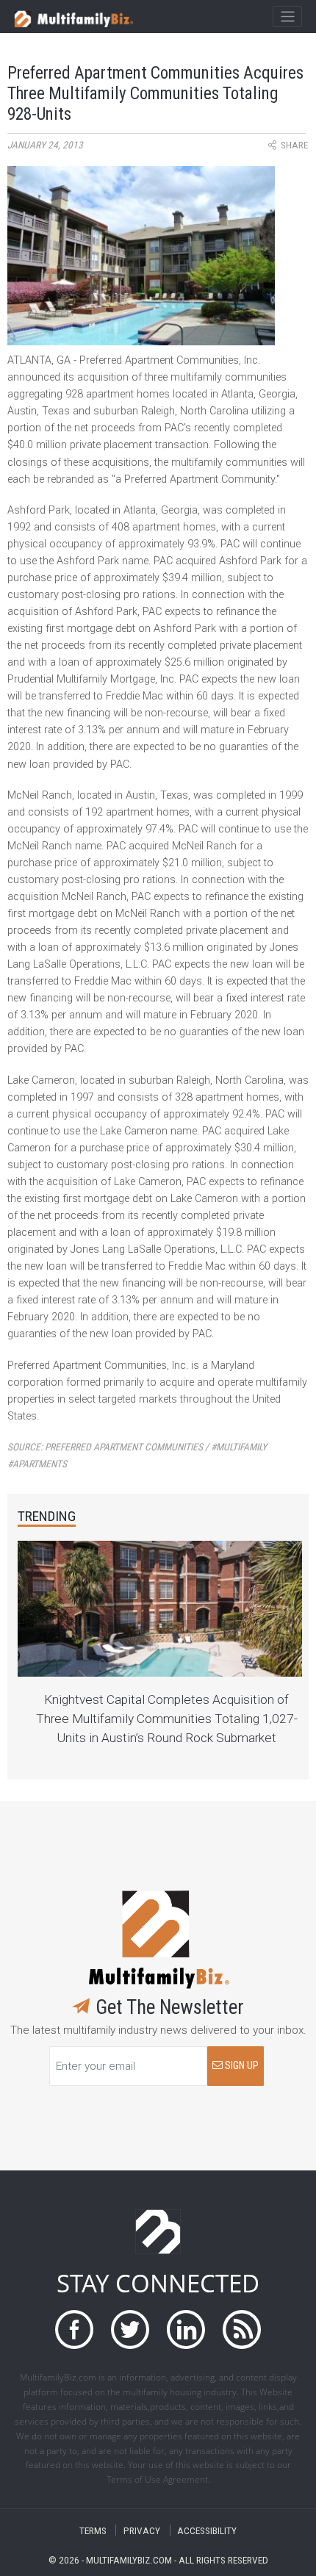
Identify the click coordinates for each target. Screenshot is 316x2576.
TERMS (93, 2530)
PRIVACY (142, 2530)
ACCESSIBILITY (207, 2530)
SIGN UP (241, 2066)
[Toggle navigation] (287, 17)
